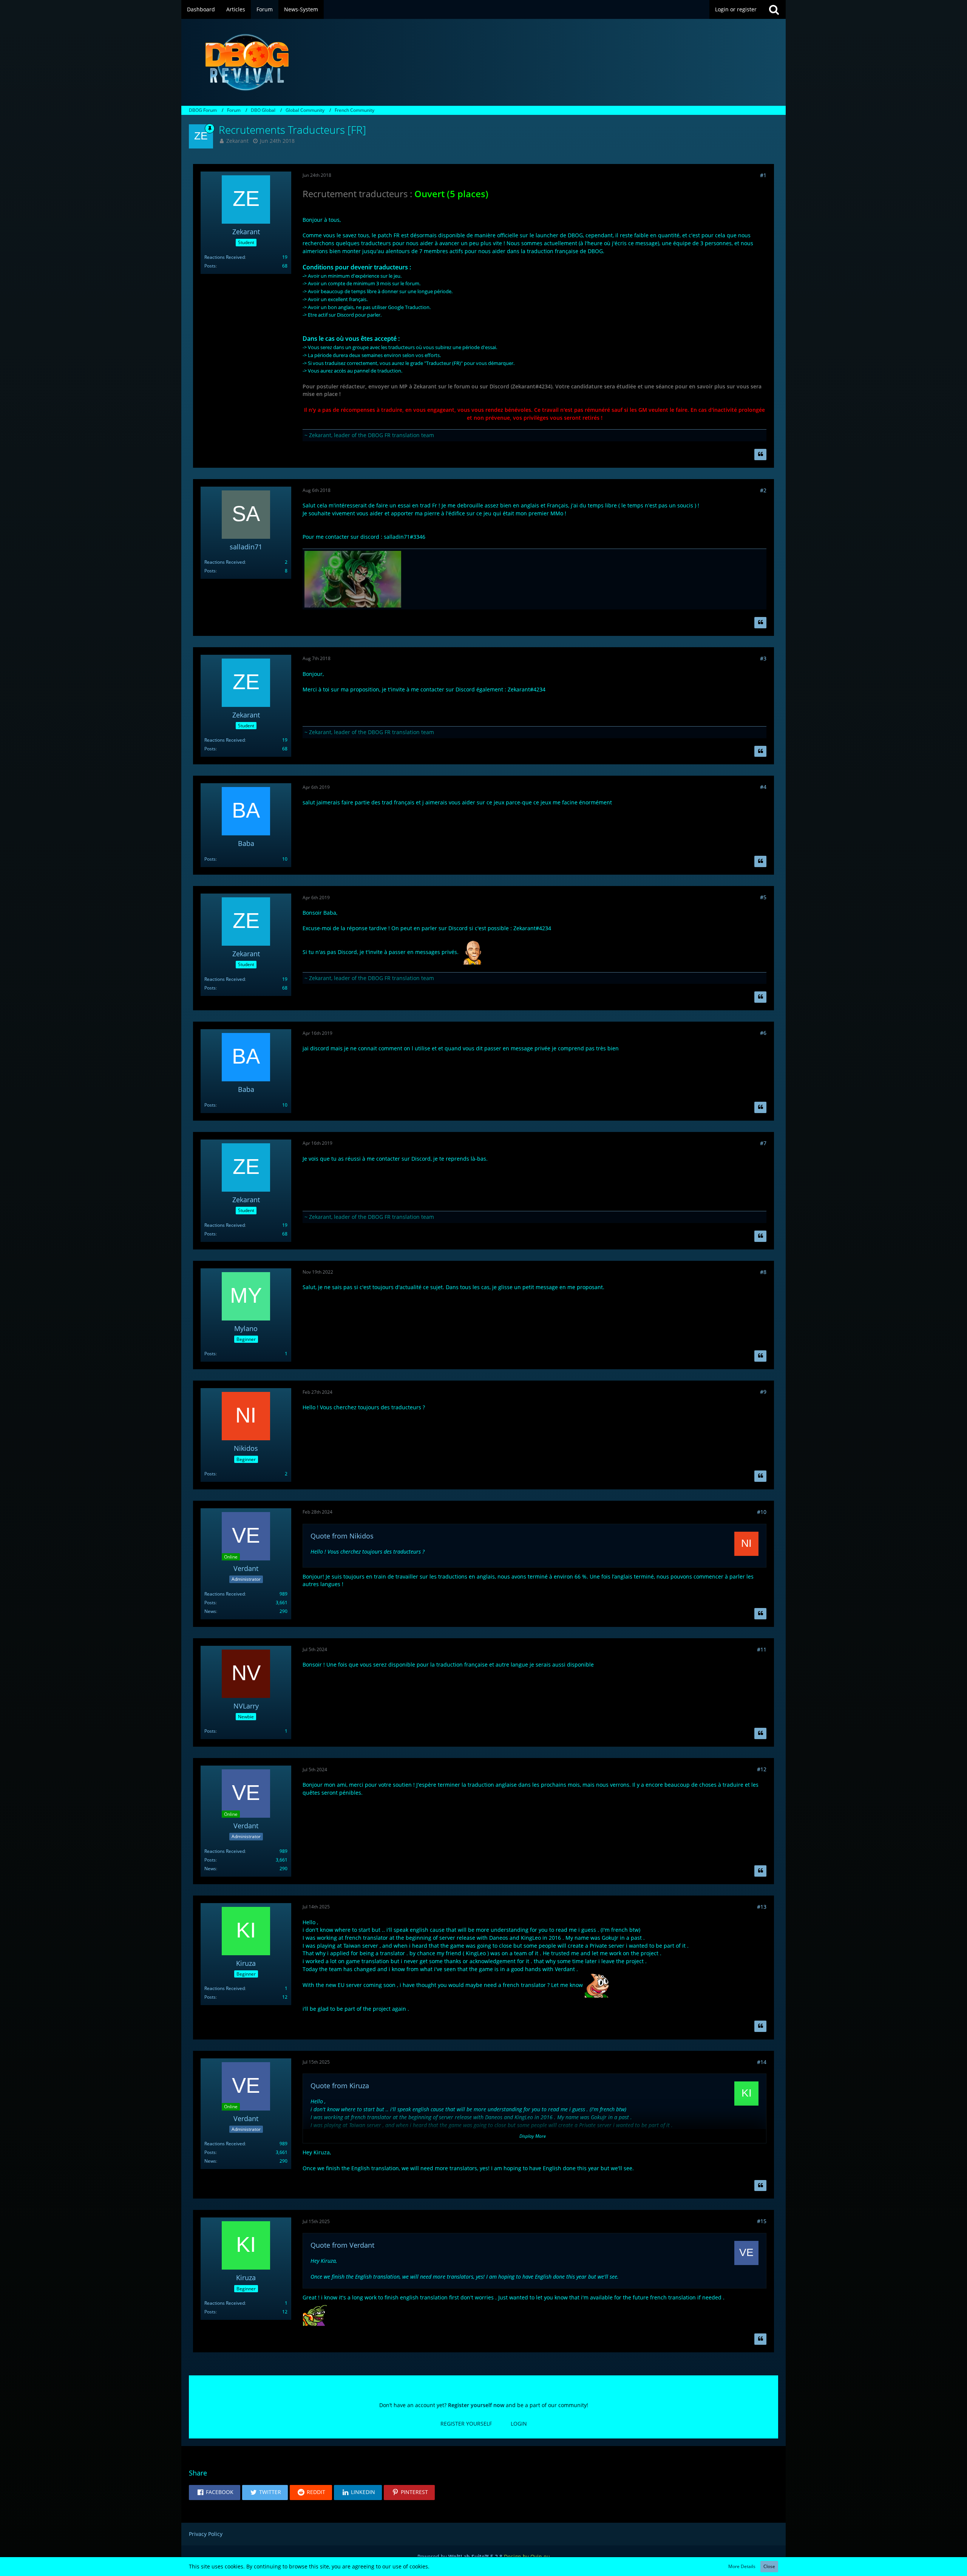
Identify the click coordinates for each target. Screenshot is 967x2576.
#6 (763, 1033)
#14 (762, 2062)
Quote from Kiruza (340, 2086)
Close (769, 2566)
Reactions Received (225, 257)
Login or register (736, 9)
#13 (762, 1907)
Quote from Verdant (342, 2245)
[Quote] (760, 455)
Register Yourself (466, 2424)
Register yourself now (476, 2405)
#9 (763, 1392)
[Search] (774, 9)
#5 (763, 897)
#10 (762, 1512)
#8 (763, 1272)
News (210, 1611)
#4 (763, 787)
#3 (763, 658)
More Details (742, 2566)
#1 (763, 175)
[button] (215, 2493)
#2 (763, 490)
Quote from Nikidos (342, 1536)
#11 (762, 1649)
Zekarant (237, 141)
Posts (210, 266)
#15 (762, 2221)
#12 (762, 1769)
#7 (763, 1143)
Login (519, 2424)
